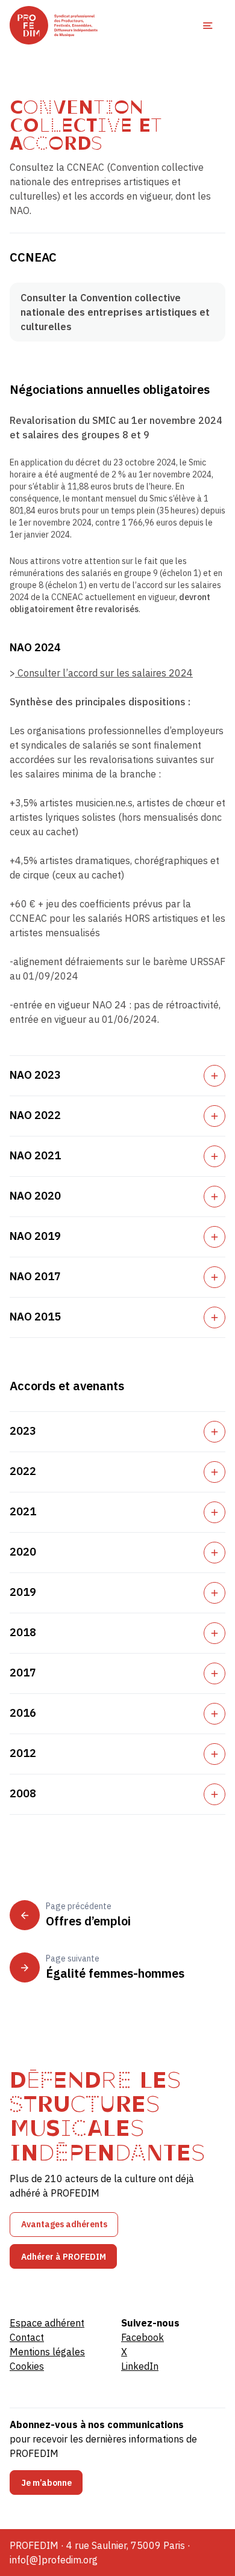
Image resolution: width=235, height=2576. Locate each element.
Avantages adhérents (64, 2224)
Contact (27, 2337)
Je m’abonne (46, 2483)
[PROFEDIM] (54, 25)
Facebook (143, 2337)
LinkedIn (140, 2366)
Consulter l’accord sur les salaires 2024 (104, 673)
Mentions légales (47, 2352)
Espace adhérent (47, 2323)
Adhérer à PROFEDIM (64, 2257)
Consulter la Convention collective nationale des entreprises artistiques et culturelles (115, 312)
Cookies (27, 2366)
